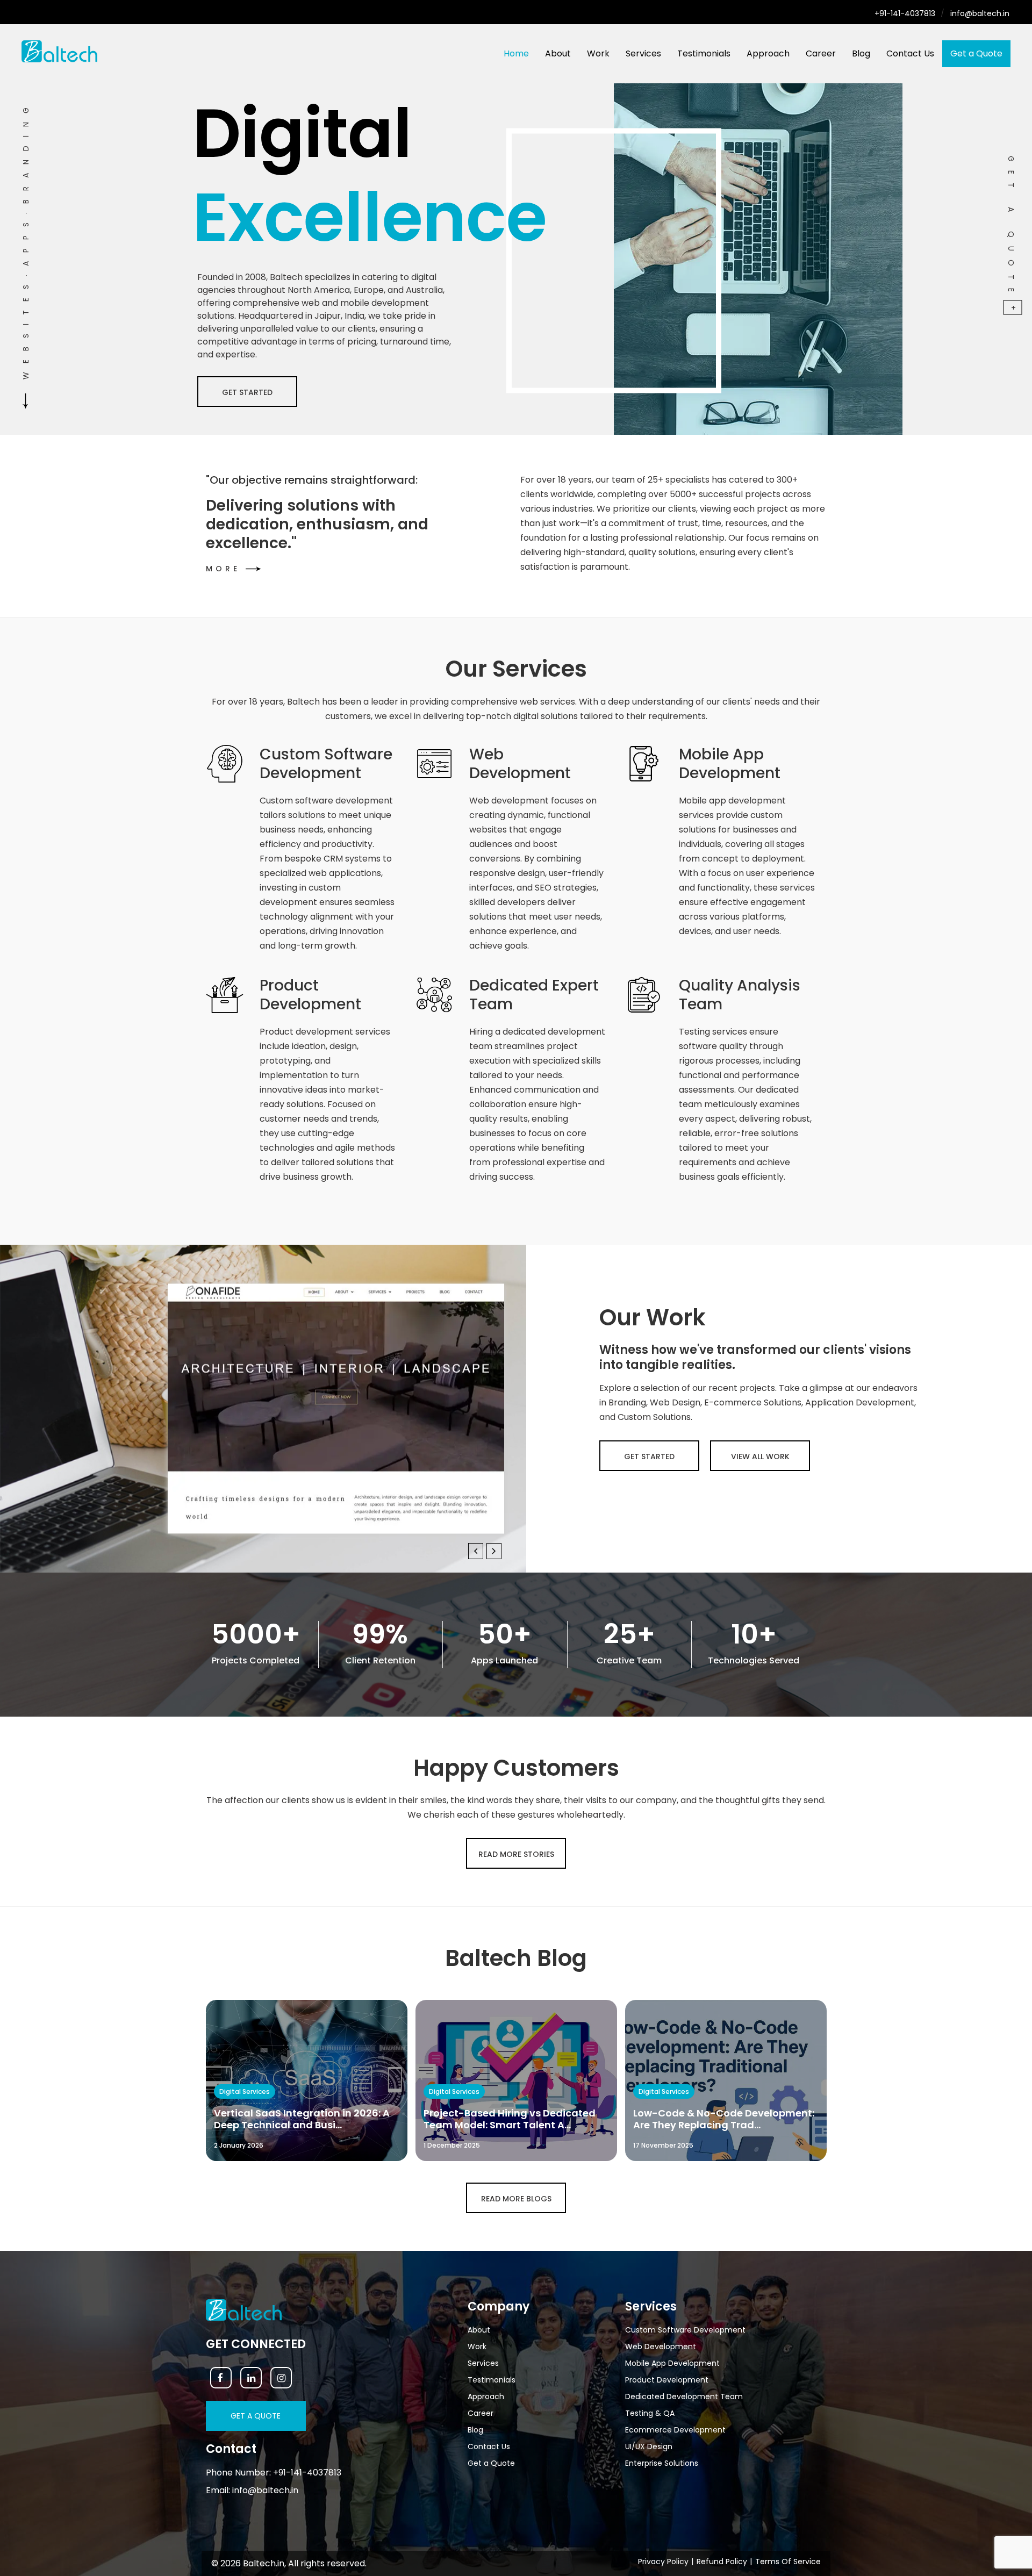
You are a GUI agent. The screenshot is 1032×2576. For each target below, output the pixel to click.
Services (643, 53)
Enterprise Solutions (662, 2463)
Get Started (649, 1456)
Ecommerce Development (675, 2430)
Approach (768, 53)
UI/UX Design (649, 2446)
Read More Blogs (516, 2199)
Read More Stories (516, 1854)
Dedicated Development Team (684, 2396)
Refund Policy (722, 2561)
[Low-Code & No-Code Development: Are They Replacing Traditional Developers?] (726, 2080)
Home (516, 53)
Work (598, 53)
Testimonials (704, 53)
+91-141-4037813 (905, 13)
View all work (760, 1456)
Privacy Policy (663, 2561)
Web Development (520, 764)
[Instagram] (281, 2378)
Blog (861, 53)
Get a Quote (976, 53)
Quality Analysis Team (740, 995)
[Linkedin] (251, 2378)
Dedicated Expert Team (534, 995)
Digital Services (245, 2091)
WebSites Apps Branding (26, 239)
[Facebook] (221, 2378)
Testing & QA (650, 2413)
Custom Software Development (326, 764)
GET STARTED (247, 392)
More (247, 569)
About (558, 53)
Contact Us (910, 53)
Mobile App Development (730, 764)
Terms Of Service (788, 2561)
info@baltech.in (980, 13)
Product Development (310, 995)
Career (821, 53)
